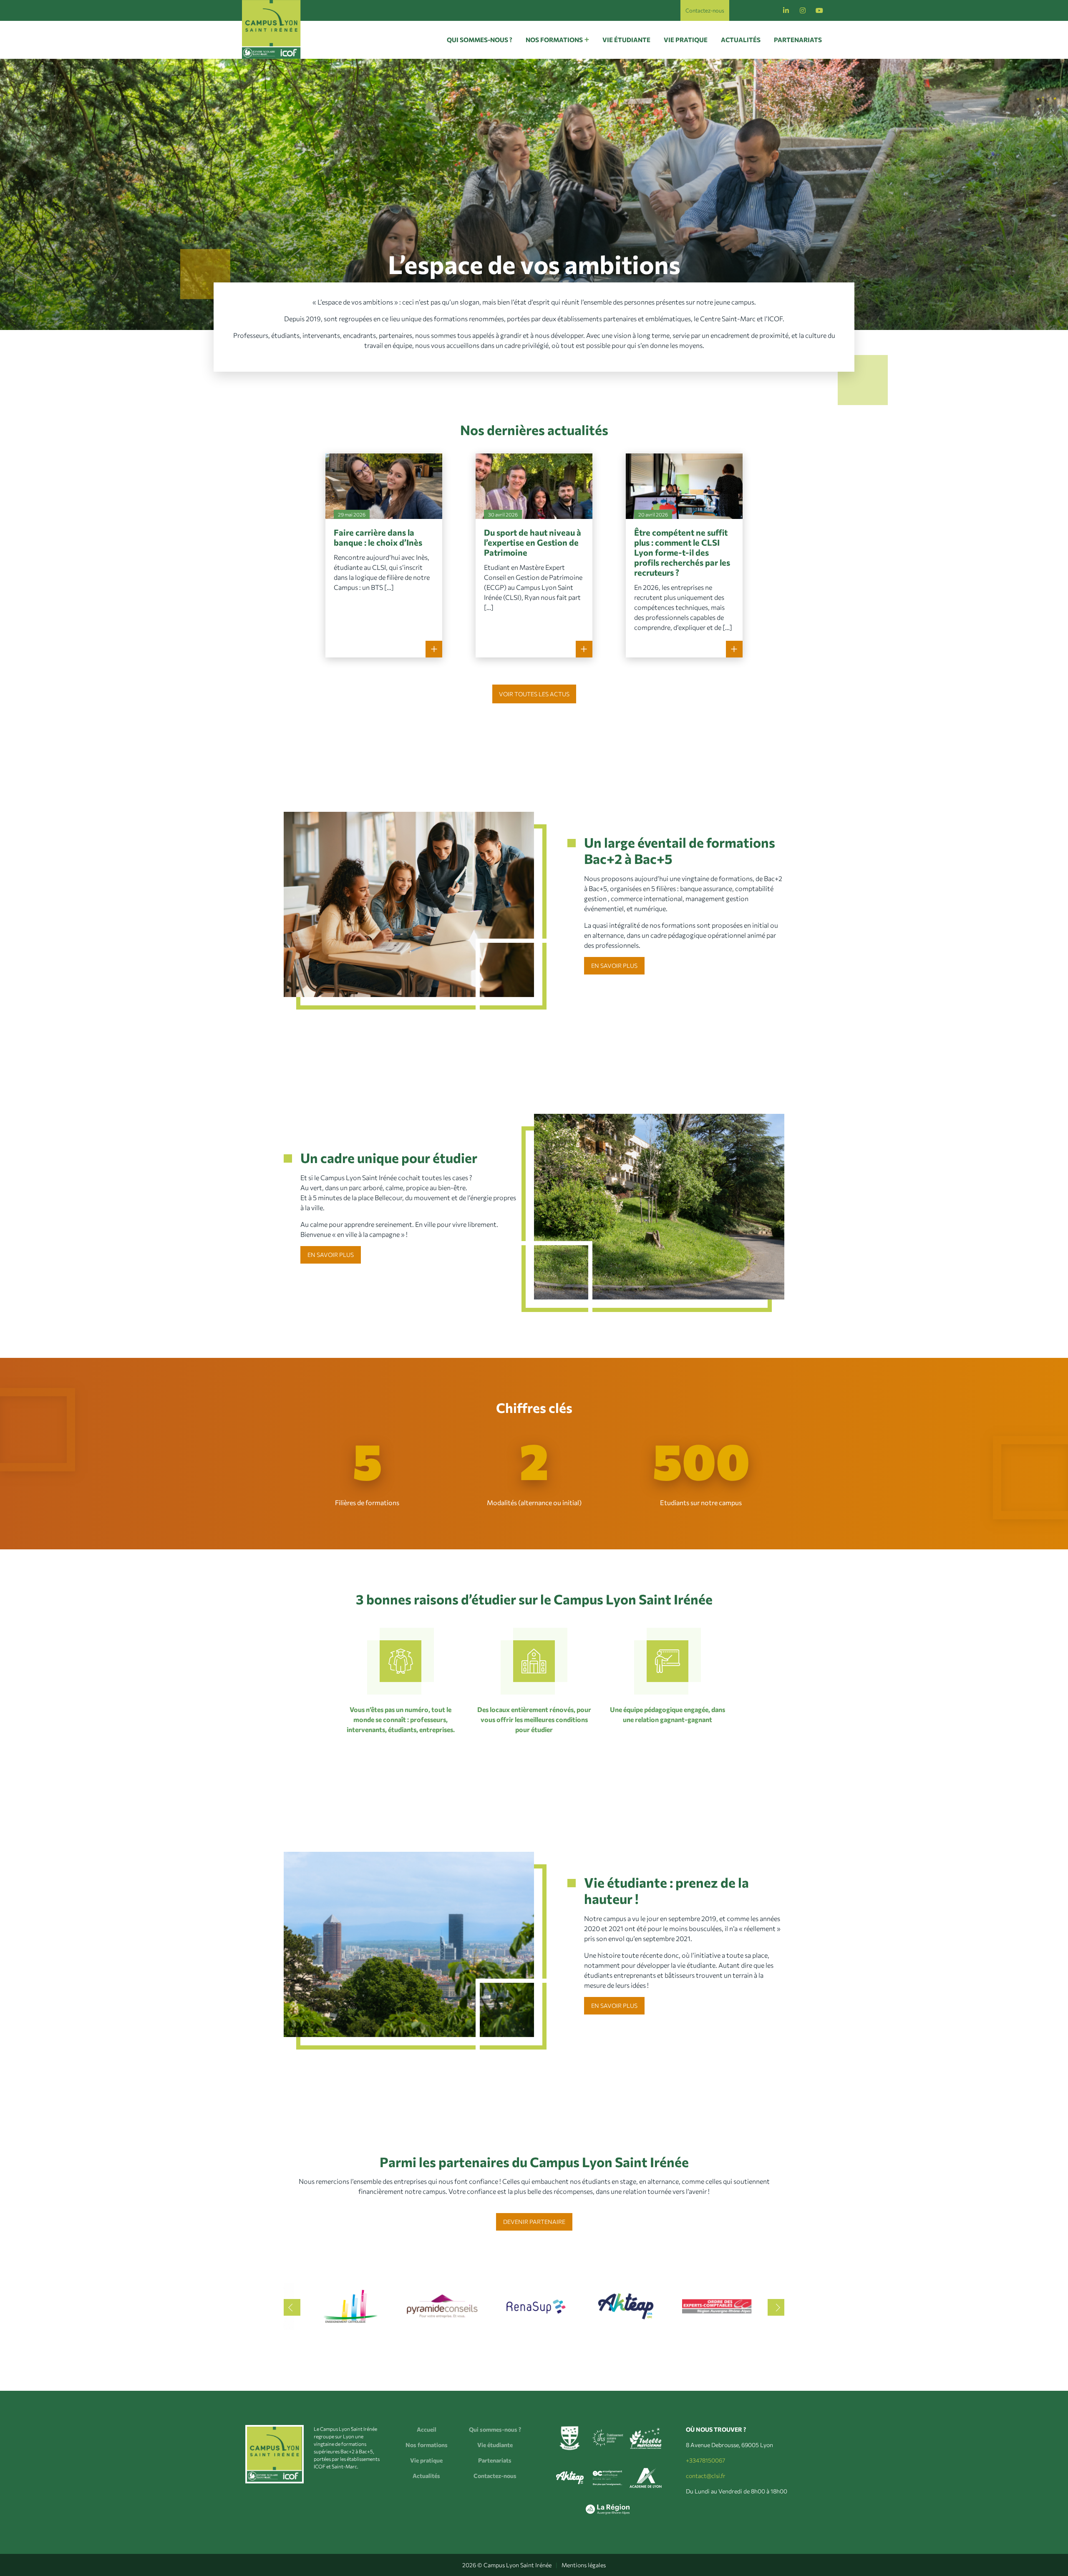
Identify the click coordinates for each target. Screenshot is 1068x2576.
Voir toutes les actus (534, 694)
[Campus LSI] (271, 29)
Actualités (741, 40)
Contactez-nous (705, 10)
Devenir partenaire (534, 2222)
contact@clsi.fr (706, 2476)
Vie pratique (686, 40)
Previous (292, 2307)
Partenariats (798, 40)
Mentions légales (584, 2565)
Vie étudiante (626, 40)
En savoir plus (614, 966)
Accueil (427, 2429)
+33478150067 (705, 2460)
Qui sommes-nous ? (480, 40)
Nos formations (554, 40)
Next (776, 2307)
